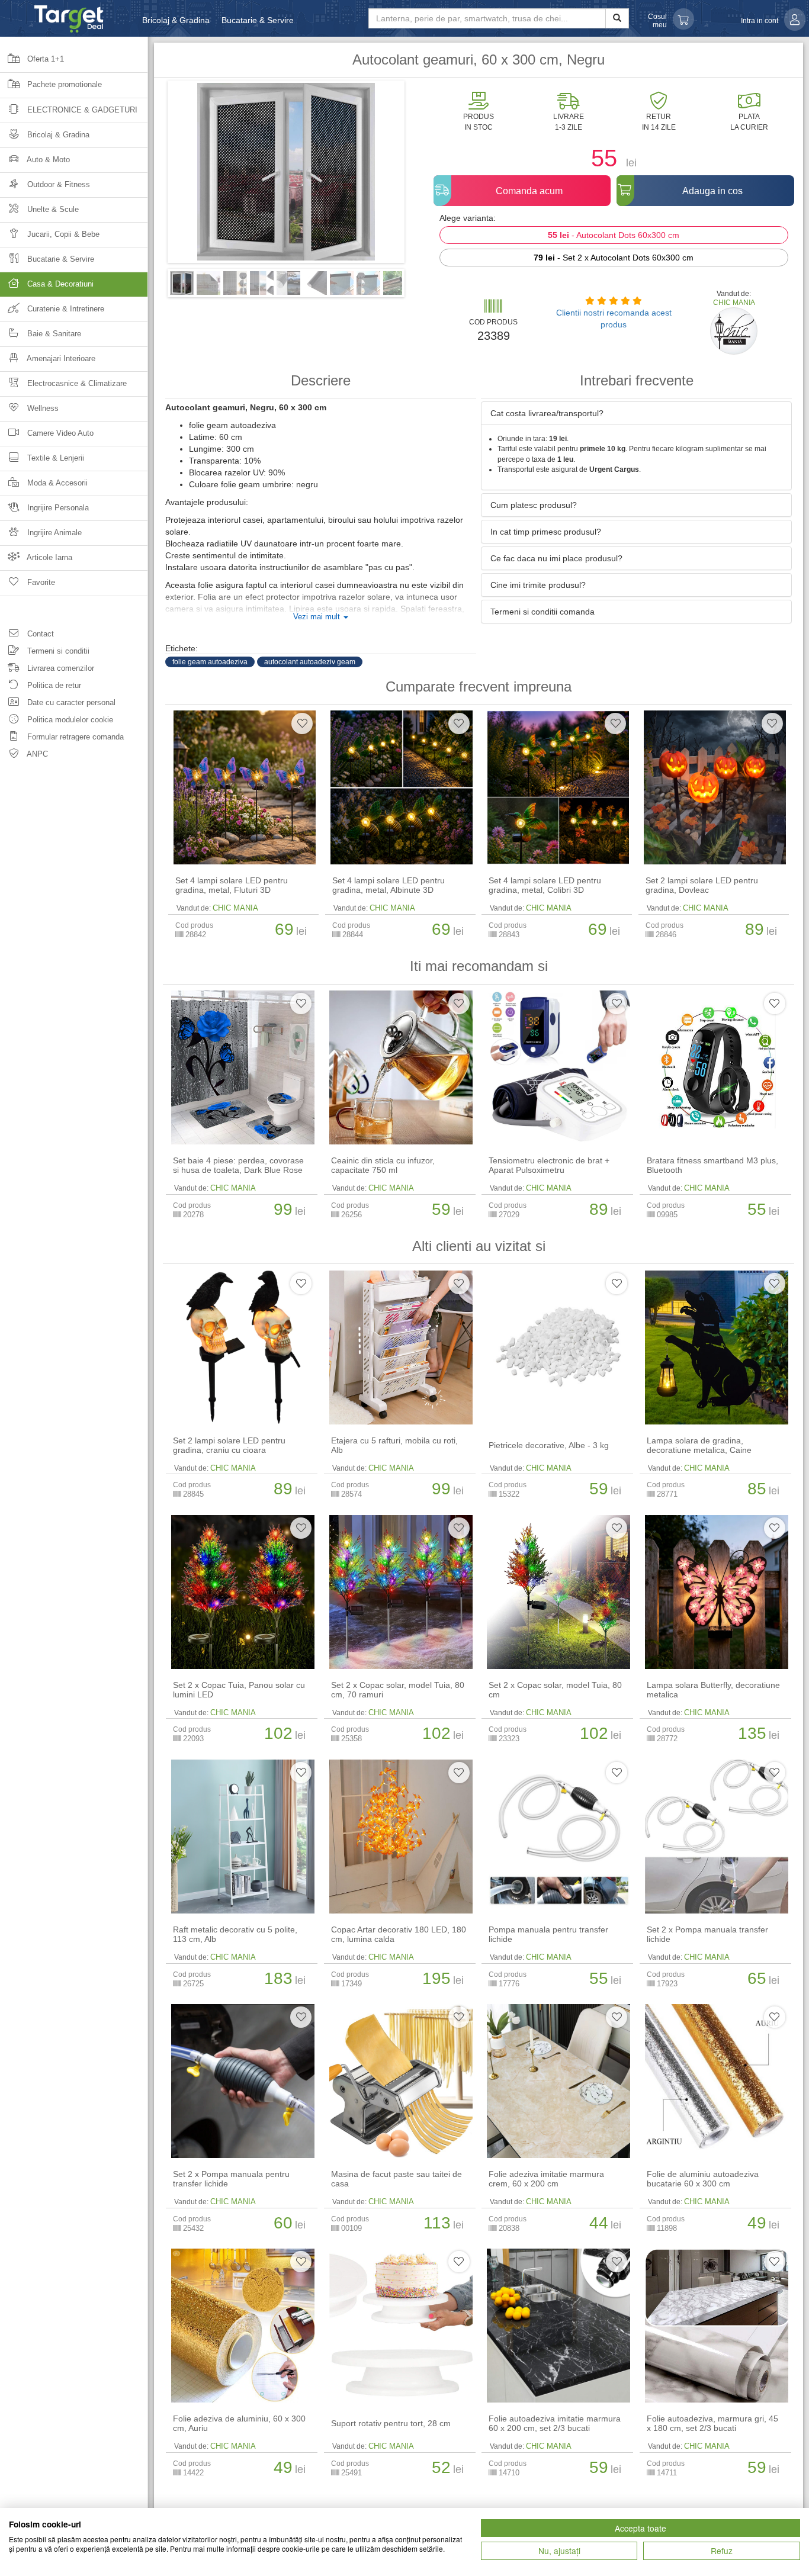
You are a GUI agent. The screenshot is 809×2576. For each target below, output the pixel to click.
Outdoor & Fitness (57, 184)
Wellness (42, 408)
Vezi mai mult (318, 617)
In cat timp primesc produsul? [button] (546, 532)
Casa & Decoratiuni (59, 284)
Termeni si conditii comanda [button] (542, 612)
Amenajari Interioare (60, 358)
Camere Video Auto (59, 433)
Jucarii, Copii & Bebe (62, 234)
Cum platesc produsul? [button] (534, 505)
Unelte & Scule (52, 209)
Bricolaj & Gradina (176, 20)
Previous (150, 176)
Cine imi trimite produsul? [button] (538, 585)
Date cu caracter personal (70, 702)
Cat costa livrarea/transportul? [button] (547, 413)
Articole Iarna (49, 557)
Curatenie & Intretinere (65, 309)
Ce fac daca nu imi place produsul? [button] (556, 558)
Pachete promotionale (63, 84)
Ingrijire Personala (57, 508)
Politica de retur (53, 685)
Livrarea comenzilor (60, 668)
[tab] (636, 413)
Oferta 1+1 (44, 59)
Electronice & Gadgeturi (81, 110)
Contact (39, 634)
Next (422, 176)
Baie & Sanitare (53, 334)
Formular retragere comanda (74, 737)
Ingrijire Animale (53, 533)
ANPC (36, 754)
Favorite (40, 582)
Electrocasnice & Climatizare (76, 383)
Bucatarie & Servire (258, 20)
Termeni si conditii (57, 651)
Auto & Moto (47, 160)
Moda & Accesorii (56, 483)
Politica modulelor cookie (69, 720)
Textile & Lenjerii (54, 458)
